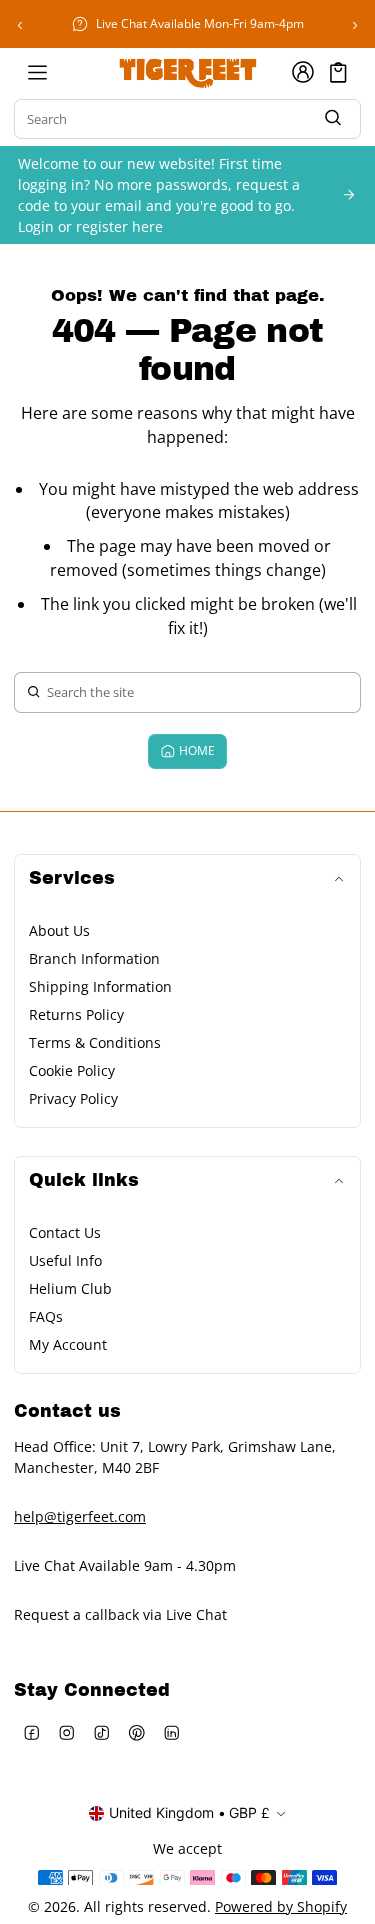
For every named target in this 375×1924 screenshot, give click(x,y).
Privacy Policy (73, 1098)
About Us (59, 930)
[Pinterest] (136, 1733)
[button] (338, 72)
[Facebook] (31, 1733)
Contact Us (65, 1232)
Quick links (84, 1180)
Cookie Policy (72, 1070)
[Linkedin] (171, 1733)
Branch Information (94, 958)
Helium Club (70, 1288)
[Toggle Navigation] (37, 72)
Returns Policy (76, 1014)
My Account (68, 1344)
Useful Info (65, 1260)
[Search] (333, 119)
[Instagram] (66, 1733)
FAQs (46, 1316)
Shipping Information (100, 986)
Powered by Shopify (281, 1906)
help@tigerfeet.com (80, 1516)
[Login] (303, 72)
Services (72, 878)
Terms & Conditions (95, 1042)
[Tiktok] (101, 1733)
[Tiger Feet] (188, 72)
